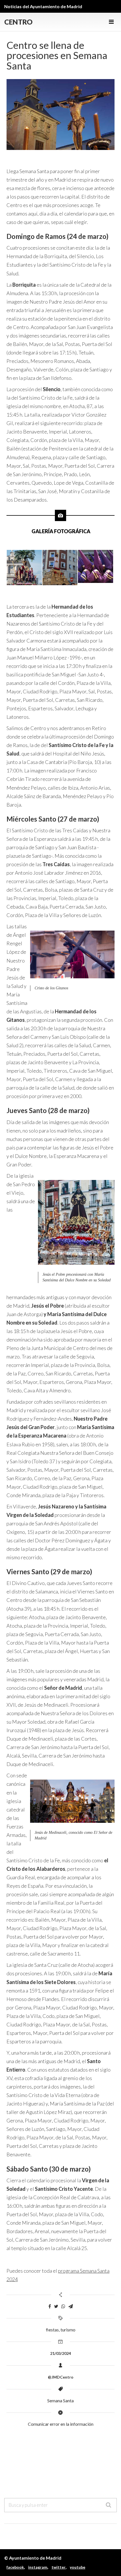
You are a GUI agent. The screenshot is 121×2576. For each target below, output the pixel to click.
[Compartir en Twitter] (56, 2306)
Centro (18, 22)
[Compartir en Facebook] (50, 2306)
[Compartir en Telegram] (71, 2306)
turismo (68, 2330)
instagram (38, 2567)
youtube (78, 2567)
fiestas (52, 2330)
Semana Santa (60, 2400)
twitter (59, 2567)
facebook (15, 2567)
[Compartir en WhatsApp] (63, 2306)
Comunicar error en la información (61, 2424)
